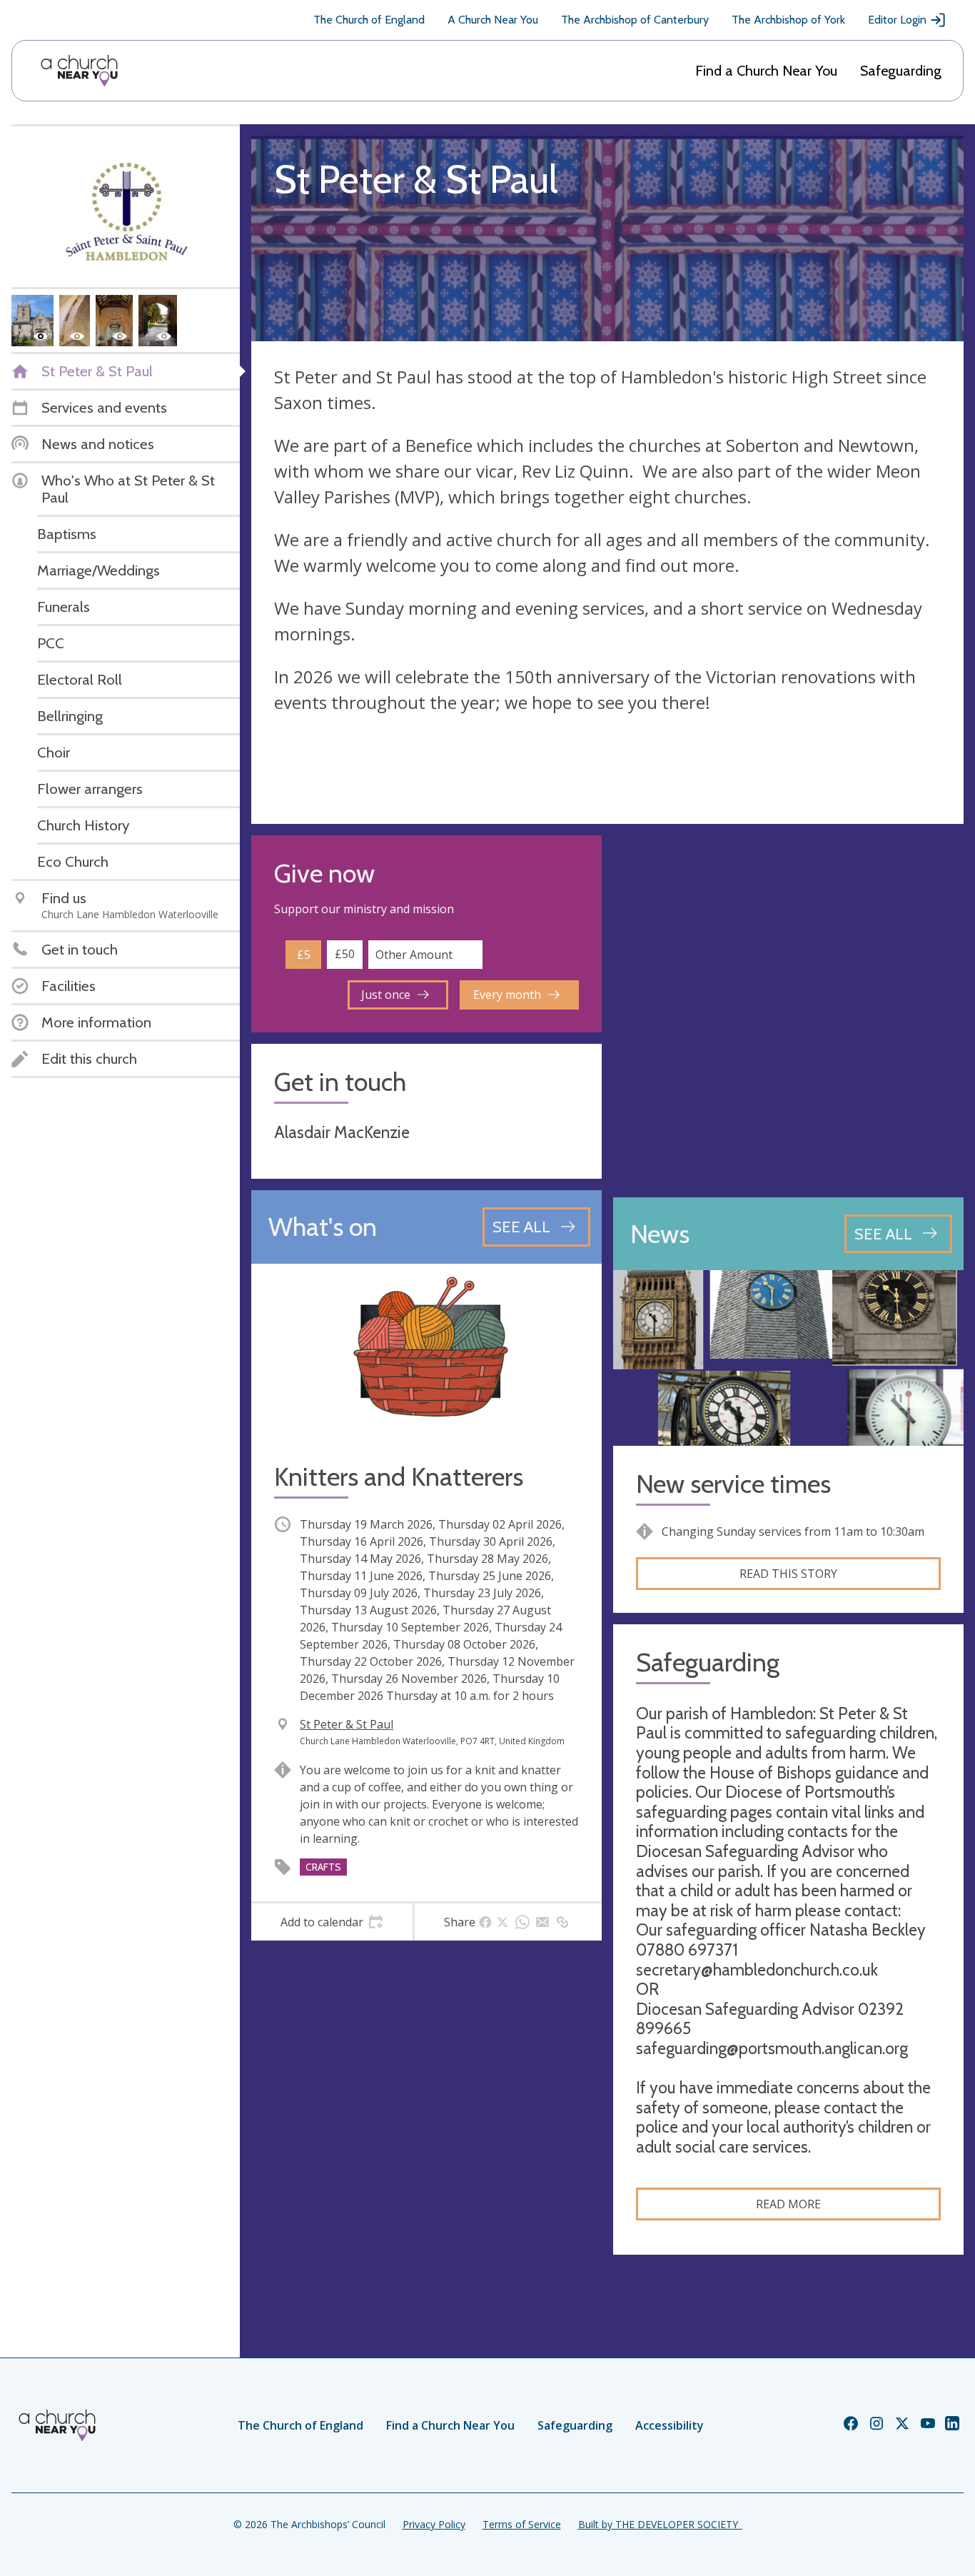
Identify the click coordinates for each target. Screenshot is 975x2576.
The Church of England (369, 20)
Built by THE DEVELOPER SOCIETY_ (660, 2524)
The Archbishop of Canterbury (635, 20)
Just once (386, 995)
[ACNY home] (79, 71)
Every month (507, 995)
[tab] (332, 1922)
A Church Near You (493, 20)
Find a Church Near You (766, 71)
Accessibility (670, 2425)
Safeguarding (901, 71)
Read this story (788, 1574)
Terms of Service (522, 2524)
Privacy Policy (434, 2524)
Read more (788, 2204)
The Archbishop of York (788, 20)
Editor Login (897, 20)
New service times (733, 1484)
